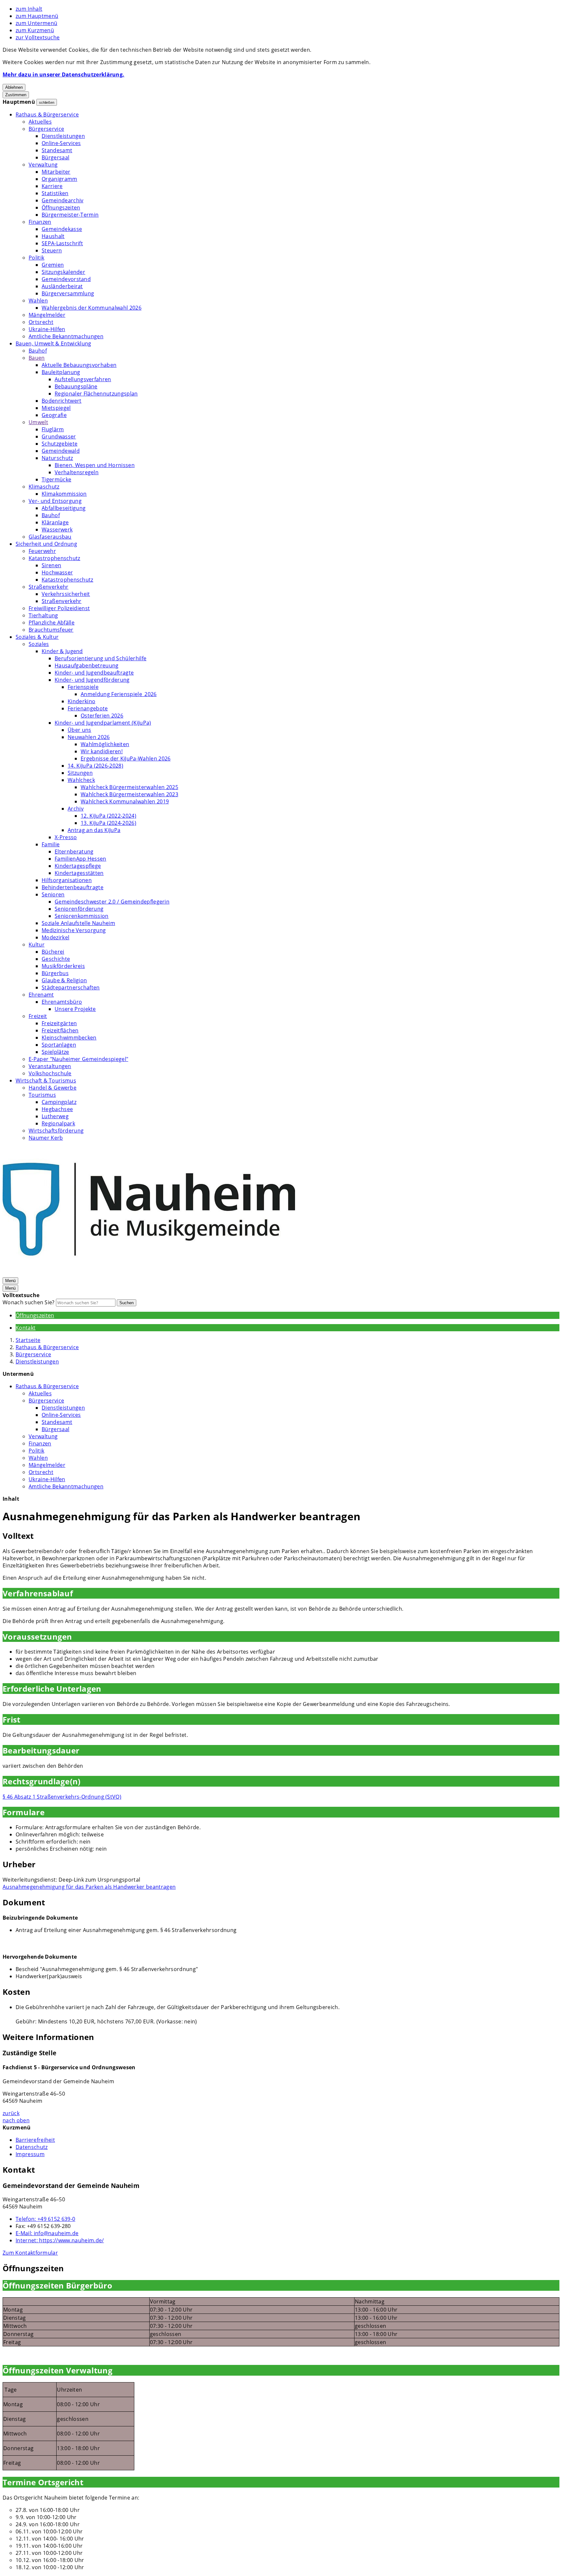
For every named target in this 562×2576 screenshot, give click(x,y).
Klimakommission (64, 494)
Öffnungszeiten (61, 208)
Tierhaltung (43, 615)
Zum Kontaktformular (30, 2253)
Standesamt (57, 150)
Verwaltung (43, 165)
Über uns (80, 730)
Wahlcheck (81, 780)
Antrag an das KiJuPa (94, 830)
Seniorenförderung (79, 909)
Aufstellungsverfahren (83, 379)
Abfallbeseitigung (64, 508)
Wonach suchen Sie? (29, 1302)
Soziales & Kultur (37, 637)
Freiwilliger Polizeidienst (59, 608)
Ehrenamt (41, 995)
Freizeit (38, 1016)
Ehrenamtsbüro (62, 1002)
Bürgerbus (55, 973)
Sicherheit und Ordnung (46, 544)
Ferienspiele (83, 687)
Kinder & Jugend (62, 651)
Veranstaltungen (50, 1066)
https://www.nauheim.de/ (60, 2240)
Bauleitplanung (61, 372)
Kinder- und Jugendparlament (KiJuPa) (103, 723)
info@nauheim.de (47, 2233)
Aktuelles (40, 122)
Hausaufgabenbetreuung (87, 665)
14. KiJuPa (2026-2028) (95, 766)
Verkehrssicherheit (66, 594)
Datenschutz (32, 2147)
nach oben (16, 2120)
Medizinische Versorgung (74, 930)
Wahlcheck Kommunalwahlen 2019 (125, 801)
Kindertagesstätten (79, 873)
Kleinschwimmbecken (69, 1038)
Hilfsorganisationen (67, 880)
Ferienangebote (88, 708)
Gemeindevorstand (66, 279)
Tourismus (42, 1095)
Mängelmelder (47, 315)
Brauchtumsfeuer (51, 630)
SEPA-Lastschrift (62, 243)
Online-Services (61, 143)
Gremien (53, 265)
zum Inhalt (29, 9)
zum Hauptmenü (37, 16)
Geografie (54, 415)
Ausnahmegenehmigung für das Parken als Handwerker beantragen (89, 1887)
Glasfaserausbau (50, 537)
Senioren (53, 894)
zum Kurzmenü (35, 30)
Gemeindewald (61, 451)
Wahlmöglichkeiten (105, 744)
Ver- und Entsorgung (55, 501)
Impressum (30, 2154)
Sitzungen (80, 773)
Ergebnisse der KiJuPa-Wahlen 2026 (126, 758)
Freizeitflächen (60, 1030)
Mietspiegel (56, 408)
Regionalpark (58, 1123)
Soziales (39, 644)
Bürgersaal (55, 157)
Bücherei (53, 952)
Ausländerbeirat (62, 286)
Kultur (37, 945)
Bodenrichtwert (61, 401)
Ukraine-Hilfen (47, 329)
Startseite (28, 1340)
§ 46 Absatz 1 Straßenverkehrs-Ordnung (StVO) (62, 1797)
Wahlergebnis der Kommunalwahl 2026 (92, 308)
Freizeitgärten (59, 1023)
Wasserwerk (57, 530)
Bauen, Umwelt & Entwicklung (54, 343)
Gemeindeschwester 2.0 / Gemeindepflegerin (112, 902)
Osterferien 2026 (102, 716)
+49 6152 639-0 (45, 2219)
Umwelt (38, 422)
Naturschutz (57, 458)
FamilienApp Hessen (80, 859)
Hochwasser (57, 572)
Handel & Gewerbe (53, 1088)
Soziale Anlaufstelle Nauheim (78, 923)
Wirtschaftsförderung (56, 1131)
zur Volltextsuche (38, 37)
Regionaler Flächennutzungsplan (96, 394)
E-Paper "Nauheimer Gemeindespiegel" (78, 1059)
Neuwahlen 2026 (89, 737)
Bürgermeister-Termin (70, 215)
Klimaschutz (44, 487)
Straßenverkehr (48, 587)
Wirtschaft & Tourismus (46, 1080)
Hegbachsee (57, 1109)
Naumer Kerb (46, 1138)
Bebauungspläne (76, 386)
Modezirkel (55, 937)
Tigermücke (56, 479)
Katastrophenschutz (54, 558)
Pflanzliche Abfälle (52, 623)
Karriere (52, 186)
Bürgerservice (46, 129)
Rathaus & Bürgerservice (47, 114)
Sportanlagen (59, 1045)
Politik (36, 258)
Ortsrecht (41, 322)
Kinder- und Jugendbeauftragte (94, 673)
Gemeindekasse (62, 229)
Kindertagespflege (78, 866)
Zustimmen (16, 95)
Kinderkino (81, 701)
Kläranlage (55, 522)
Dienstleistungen (63, 136)
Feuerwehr (42, 551)
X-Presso (66, 837)
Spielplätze (55, 1052)
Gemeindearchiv (62, 200)
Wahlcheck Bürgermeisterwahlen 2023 (129, 794)
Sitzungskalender (63, 272)
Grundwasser (59, 436)
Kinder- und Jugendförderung (92, 680)
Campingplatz (59, 1102)
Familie (51, 844)
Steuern (52, 250)
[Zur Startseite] (149, 1273)
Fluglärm (53, 429)
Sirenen (51, 565)
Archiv (76, 809)
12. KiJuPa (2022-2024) (108, 816)
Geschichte (56, 959)
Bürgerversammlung (68, 293)
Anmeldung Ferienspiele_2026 (119, 694)
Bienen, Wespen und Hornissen (95, 465)
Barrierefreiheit (35, 2140)
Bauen (37, 358)
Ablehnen (14, 87)
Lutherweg (55, 1116)
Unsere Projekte (75, 1009)
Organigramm (60, 179)
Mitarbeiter (56, 172)
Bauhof (38, 351)
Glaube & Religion (64, 980)
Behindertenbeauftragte (73, 887)
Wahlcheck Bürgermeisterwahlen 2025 (129, 787)
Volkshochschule (50, 1073)
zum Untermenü (36, 23)
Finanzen (40, 222)
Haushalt (53, 236)
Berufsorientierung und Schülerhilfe (100, 658)
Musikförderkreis (63, 966)
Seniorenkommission (82, 916)
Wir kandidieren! (102, 751)
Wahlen (38, 301)
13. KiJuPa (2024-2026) (108, 823)
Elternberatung (74, 852)
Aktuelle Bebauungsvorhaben (79, 365)
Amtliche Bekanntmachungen (66, 336)
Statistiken (55, 193)
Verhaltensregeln (77, 472)
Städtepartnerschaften (71, 987)
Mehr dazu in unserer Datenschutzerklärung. (63, 74)
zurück (11, 2113)
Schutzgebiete (60, 444)
